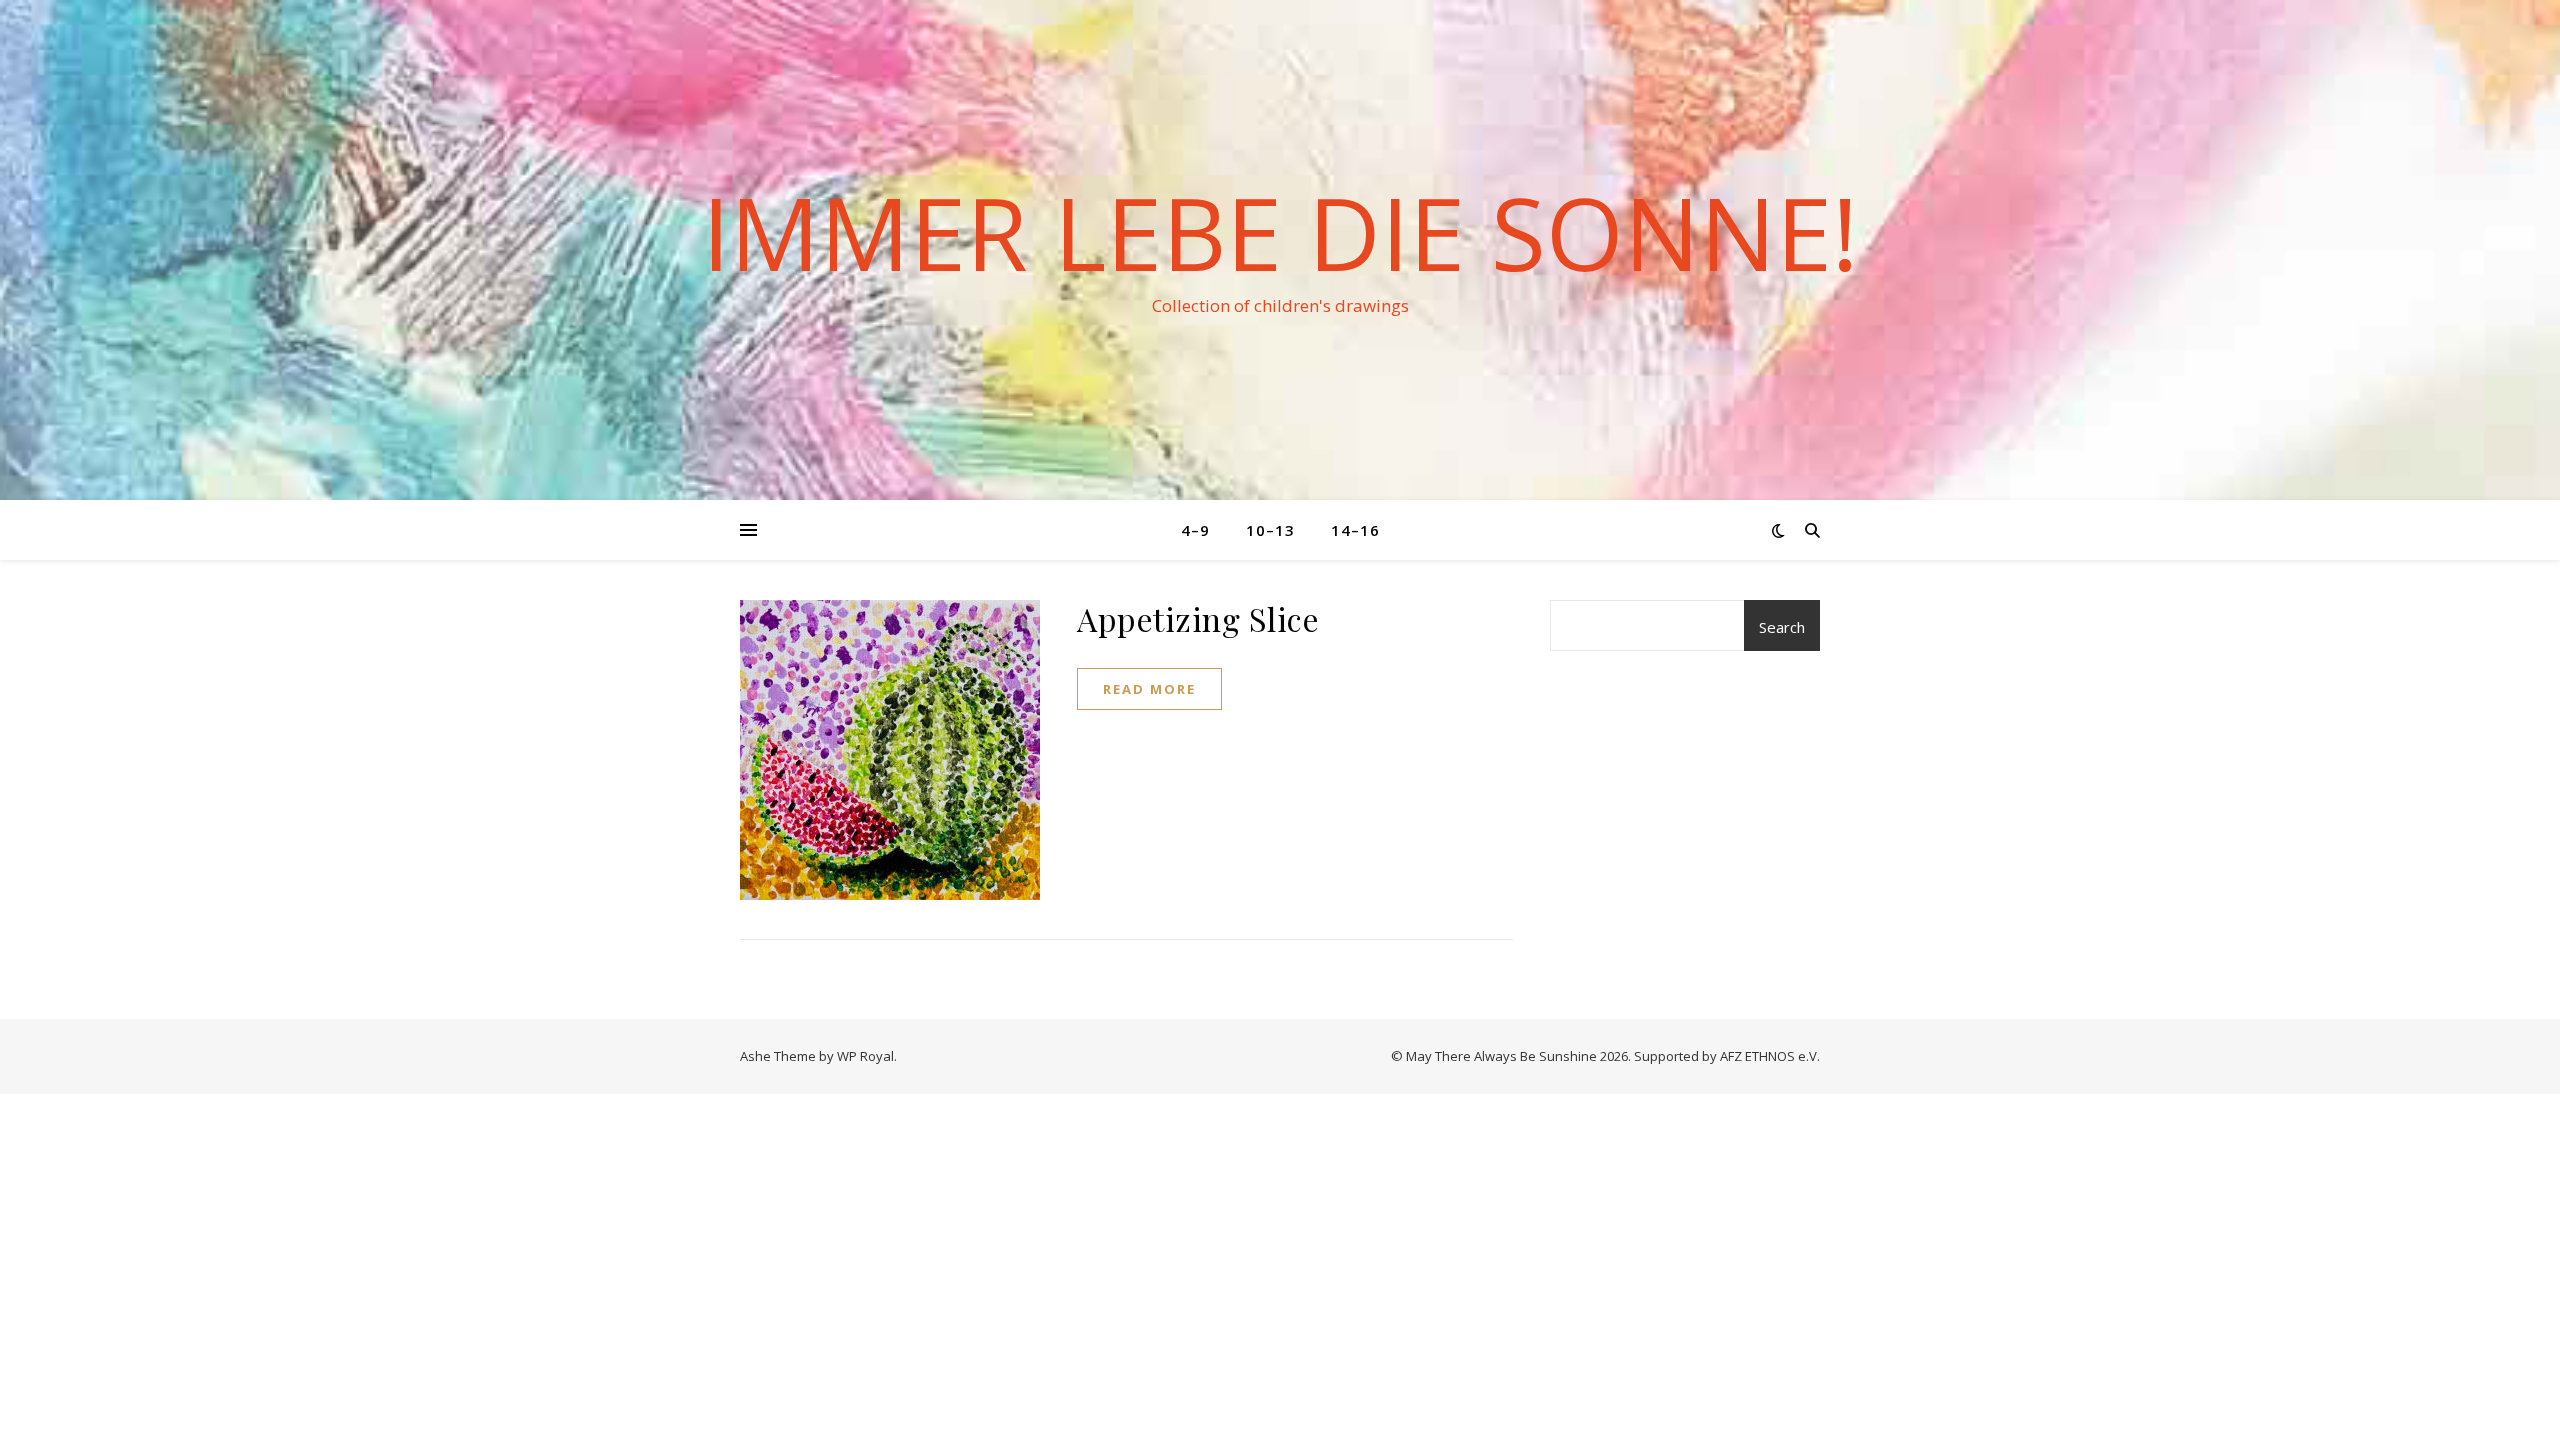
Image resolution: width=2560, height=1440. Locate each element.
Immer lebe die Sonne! (1280, 232)
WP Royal (865, 1056)
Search (1782, 627)
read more (1149, 689)
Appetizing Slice (1198, 618)
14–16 (1355, 530)
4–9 (1195, 530)
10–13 (1270, 530)
